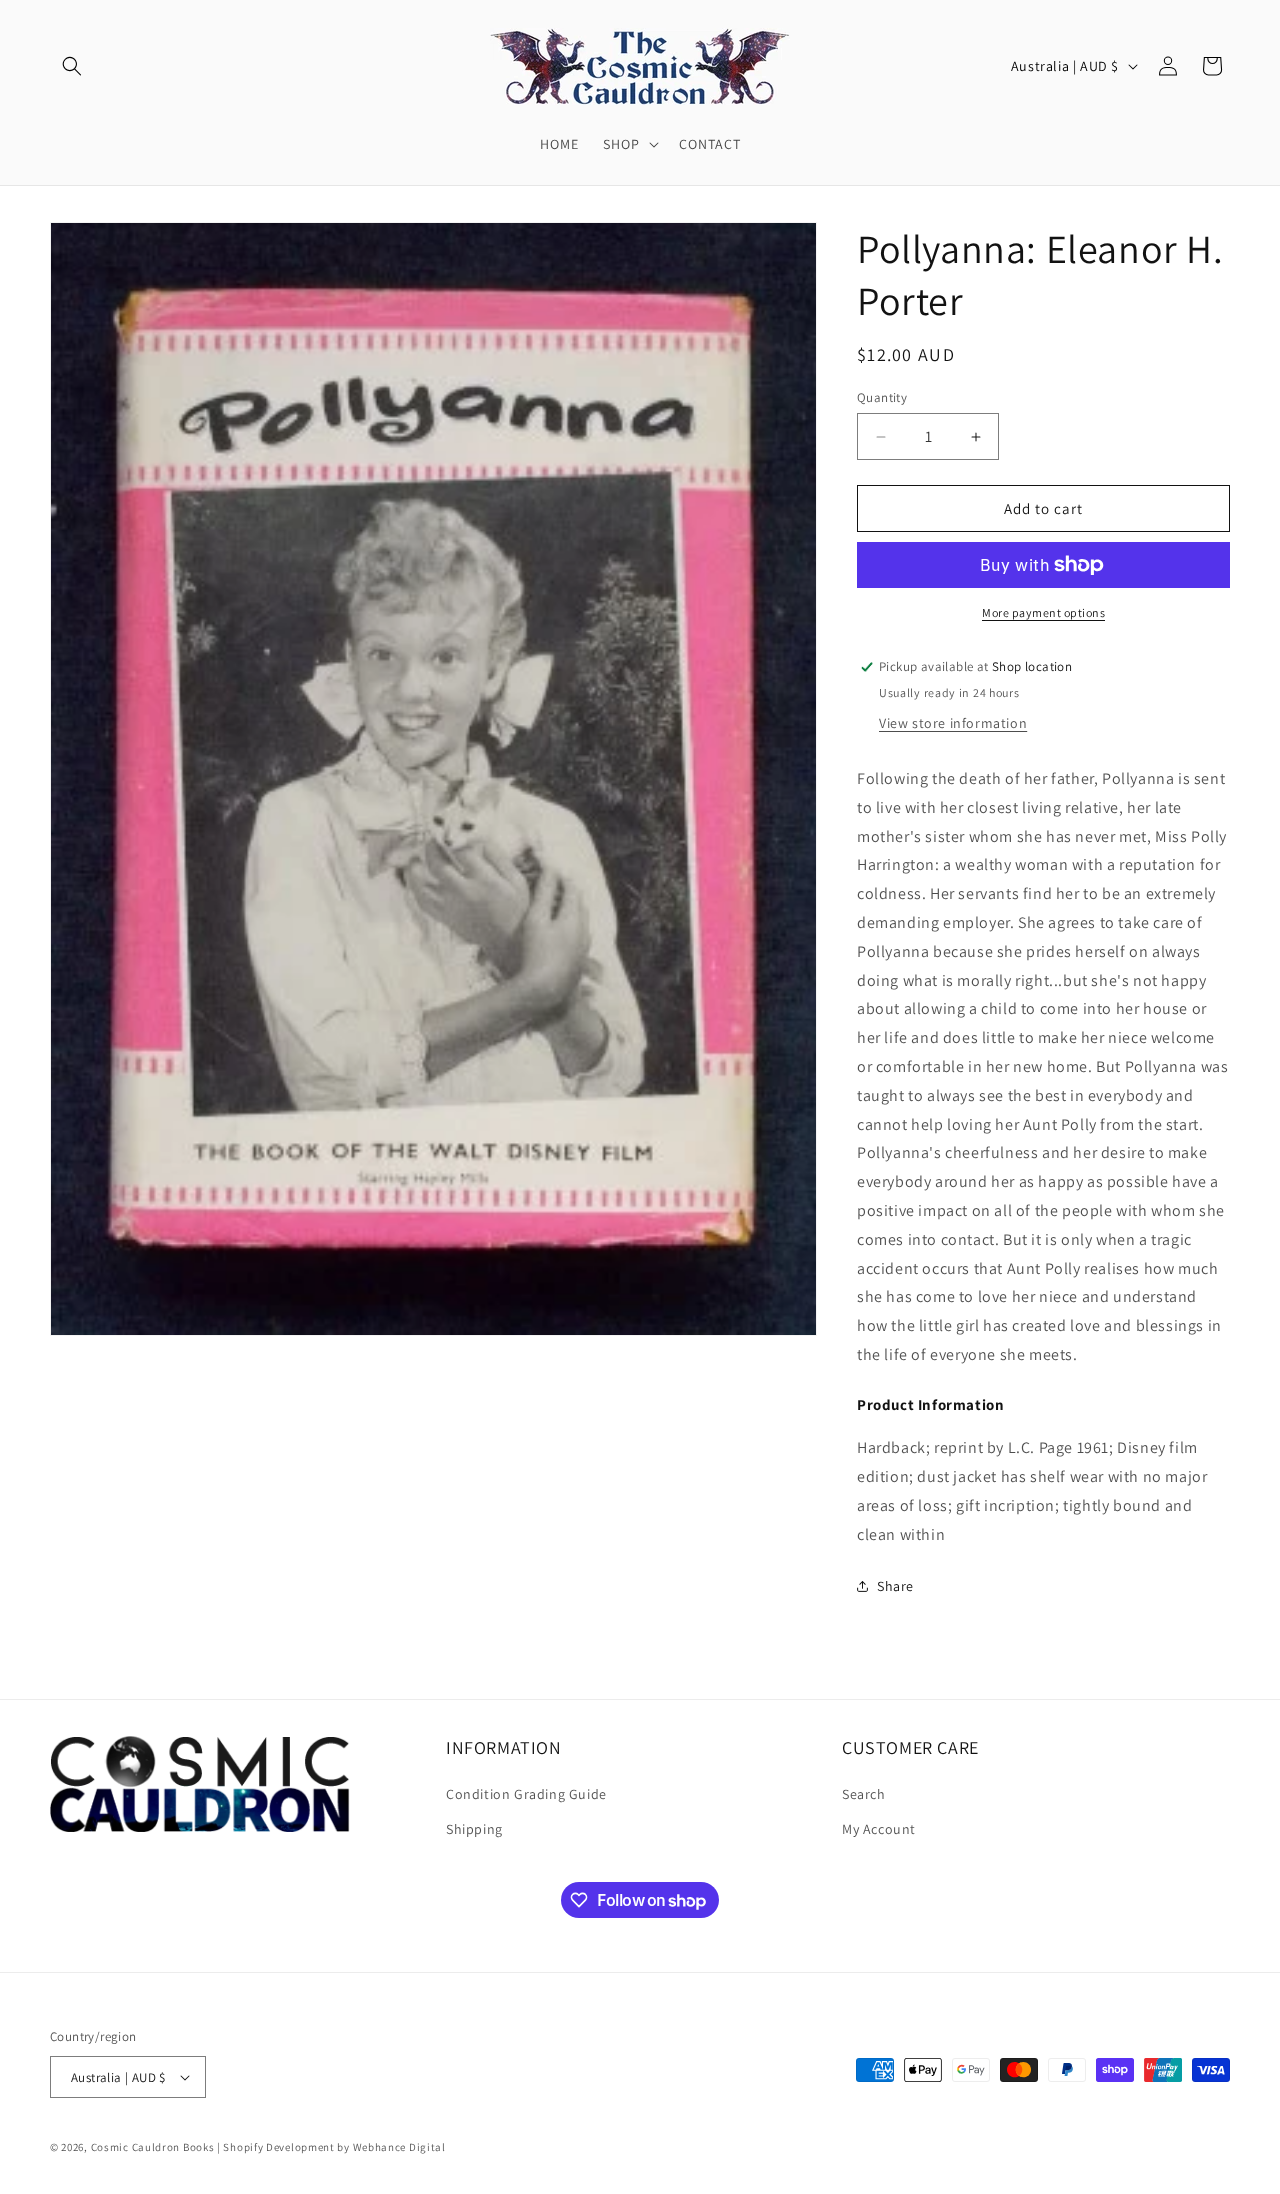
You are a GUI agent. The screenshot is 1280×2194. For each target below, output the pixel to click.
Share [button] (895, 1586)
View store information (953, 723)
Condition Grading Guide (526, 1794)
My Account (879, 1829)
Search (864, 1794)
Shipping (474, 1829)
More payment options (1043, 612)
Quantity (882, 397)
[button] (72, 66)
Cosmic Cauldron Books (153, 2147)
